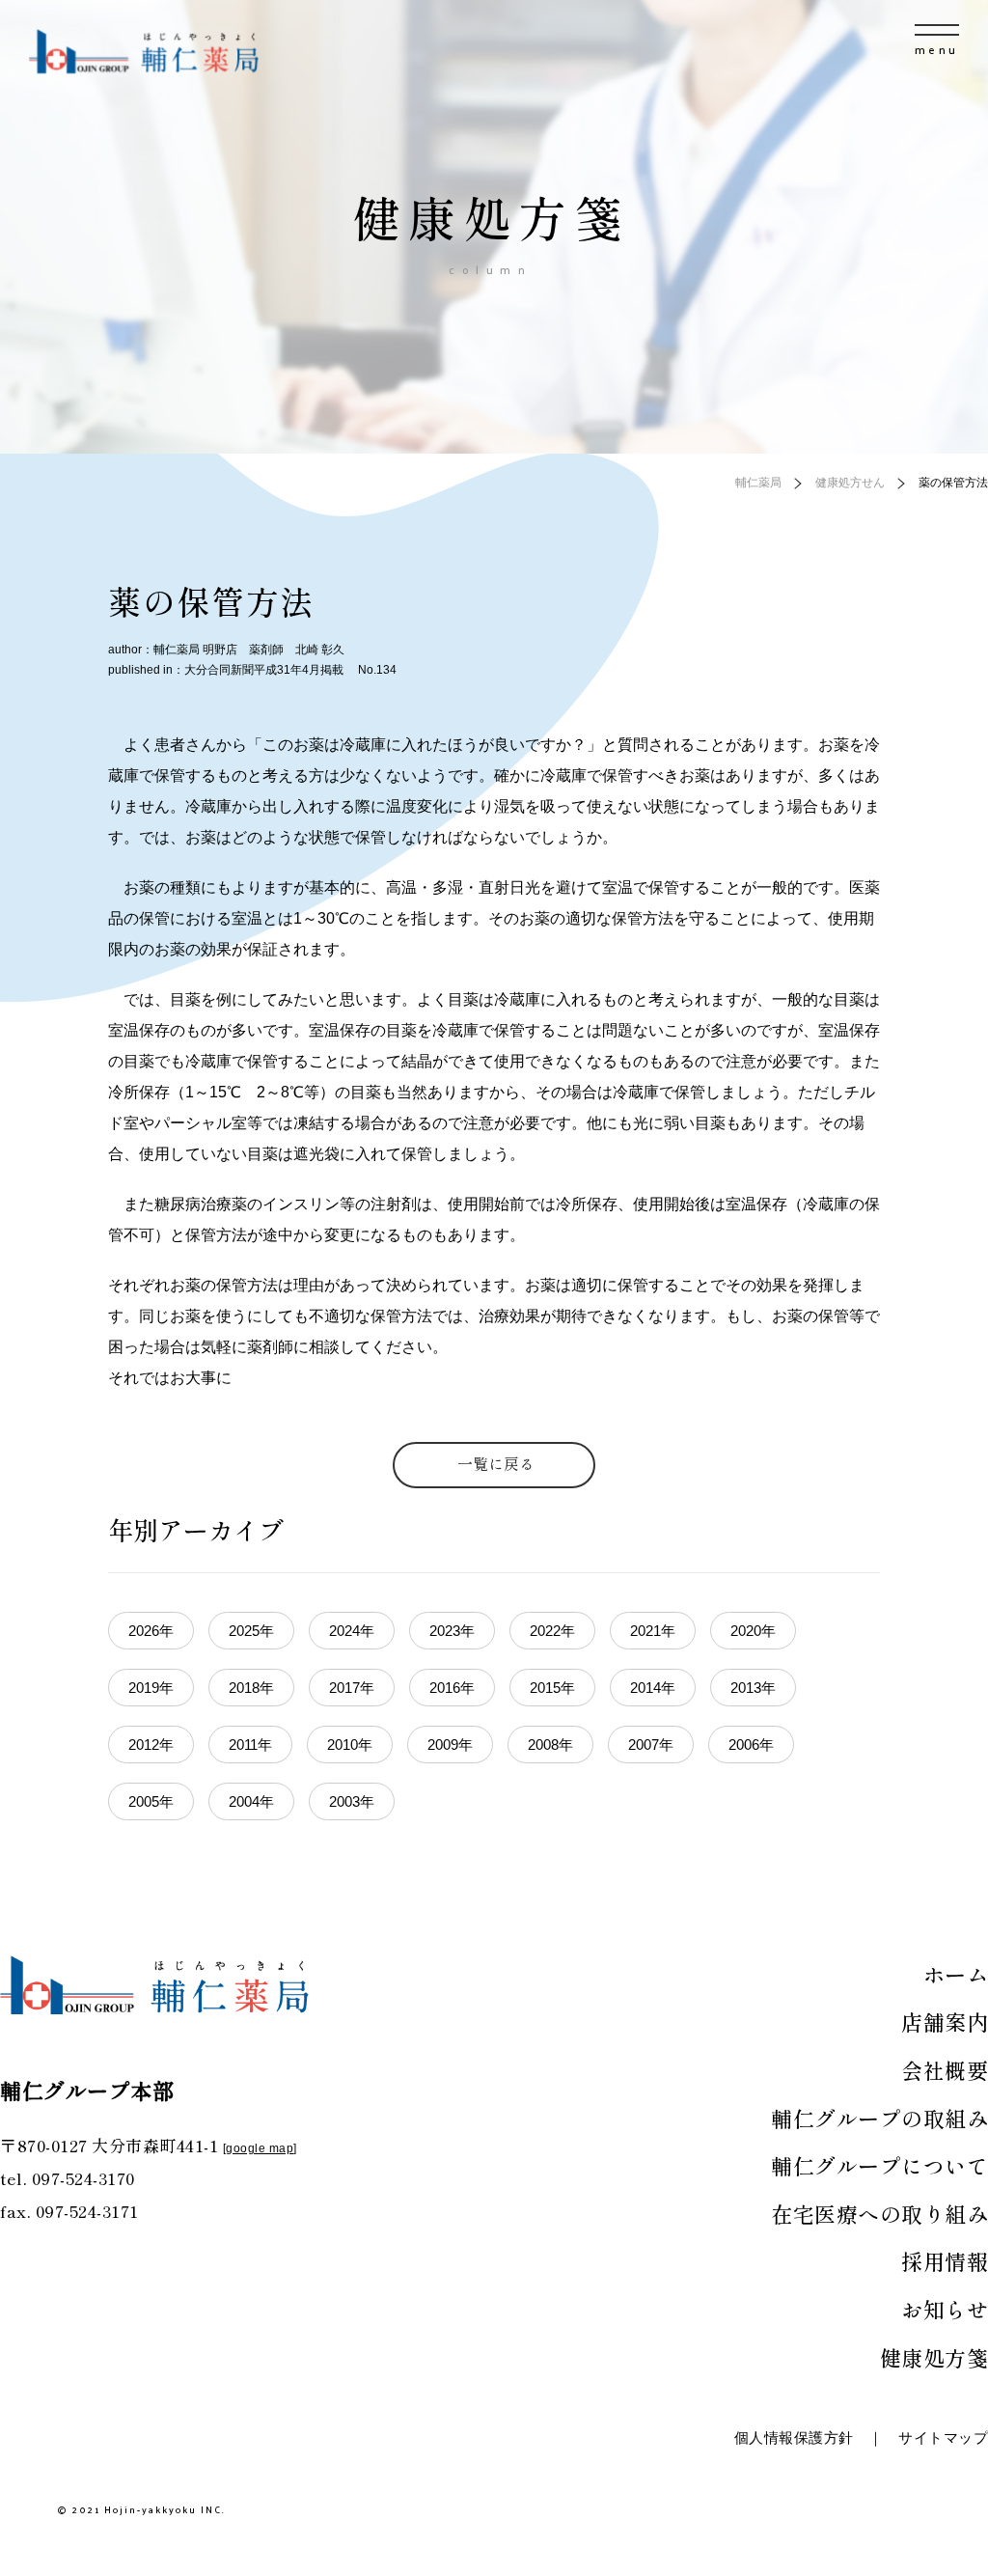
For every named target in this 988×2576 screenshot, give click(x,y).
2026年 (151, 1631)
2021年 (653, 1631)
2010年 (350, 1745)
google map (260, 2148)
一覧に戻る (496, 1463)
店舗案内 (945, 2021)
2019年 (151, 1688)
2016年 (452, 1688)
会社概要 (945, 2069)
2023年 (452, 1631)
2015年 (552, 1688)
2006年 (751, 1745)
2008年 (550, 1745)
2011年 (250, 1745)
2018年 (251, 1688)
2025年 (251, 1631)
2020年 (753, 1631)
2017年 (352, 1688)
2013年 (753, 1688)
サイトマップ (943, 2438)
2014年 (653, 1688)
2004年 (251, 1801)
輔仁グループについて (879, 2165)
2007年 (651, 1745)
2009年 (450, 1745)
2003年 (352, 1801)
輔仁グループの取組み (879, 2118)
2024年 (352, 1631)
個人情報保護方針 (794, 2438)
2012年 (151, 1745)
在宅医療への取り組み (879, 2213)
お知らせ (945, 2309)
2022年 (552, 1631)
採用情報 (945, 2260)
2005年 (151, 1801)
